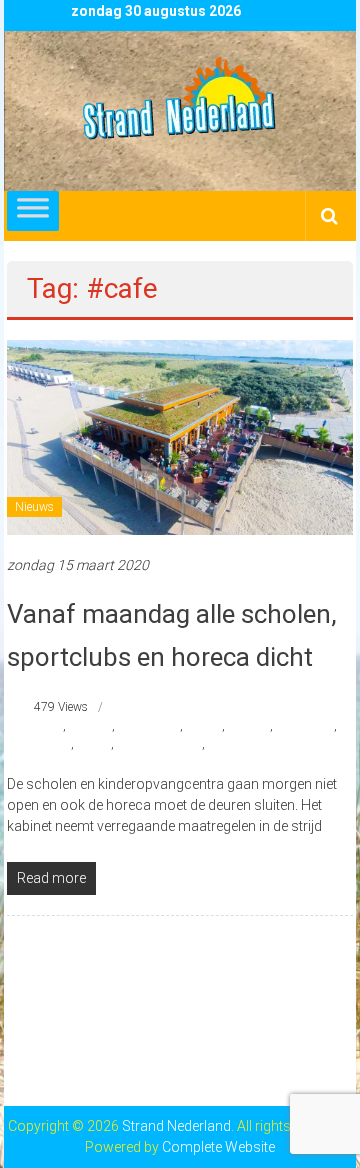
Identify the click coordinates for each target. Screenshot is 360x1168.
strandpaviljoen (248, 744)
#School (249, 726)
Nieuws (34, 507)
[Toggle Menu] (33, 211)
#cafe (49, 726)
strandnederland (159, 744)
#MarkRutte (149, 726)
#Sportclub (305, 726)
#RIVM (204, 726)
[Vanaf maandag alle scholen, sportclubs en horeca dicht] (180, 436)
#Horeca (90, 726)
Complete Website (218, 1147)
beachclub (44, 744)
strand (94, 744)
